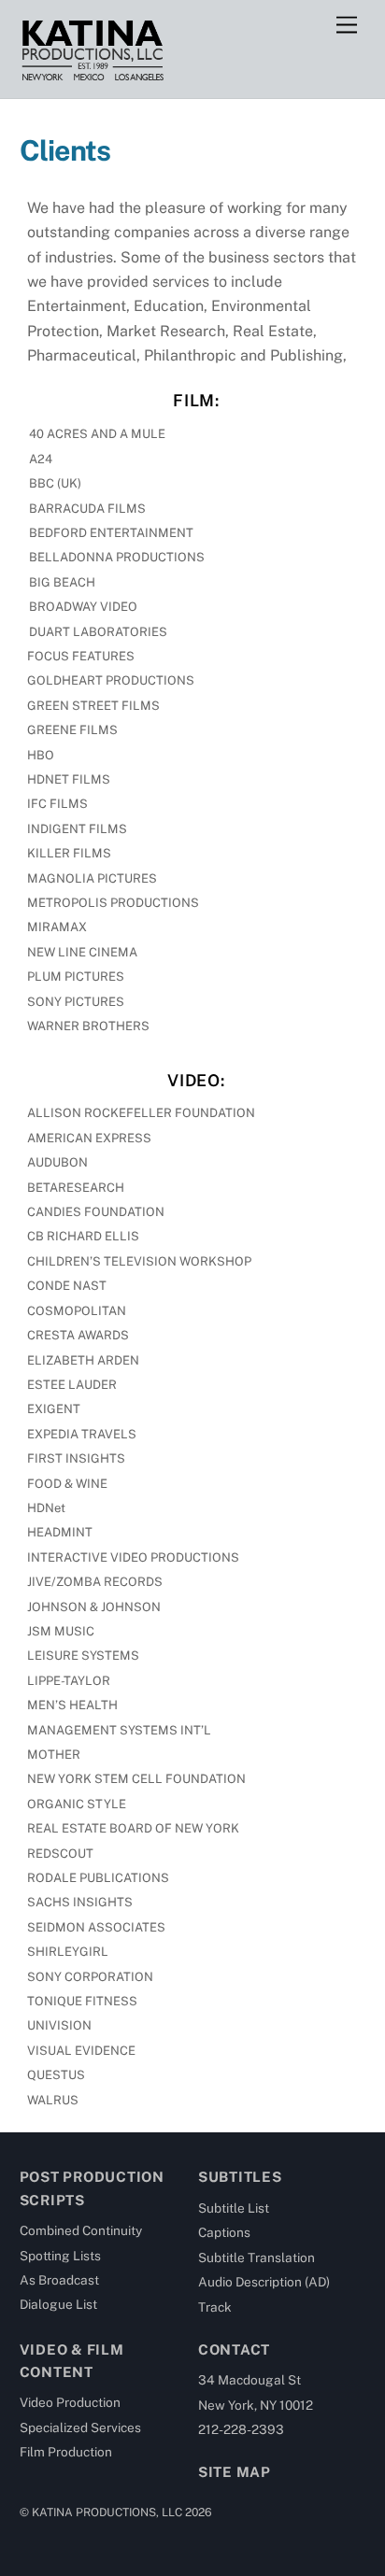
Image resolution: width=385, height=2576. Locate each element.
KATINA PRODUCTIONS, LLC (107, 2512)
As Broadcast (59, 2280)
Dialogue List (58, 2304)
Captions (224, 2232)
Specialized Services (80, 2427)
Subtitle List (234, 2208)
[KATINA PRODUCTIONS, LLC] (92, 75)
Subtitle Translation (257, 2258)
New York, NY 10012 (256, 2405)
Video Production (70, 2402)
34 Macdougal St (250, 2380)
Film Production (66, 2452)
